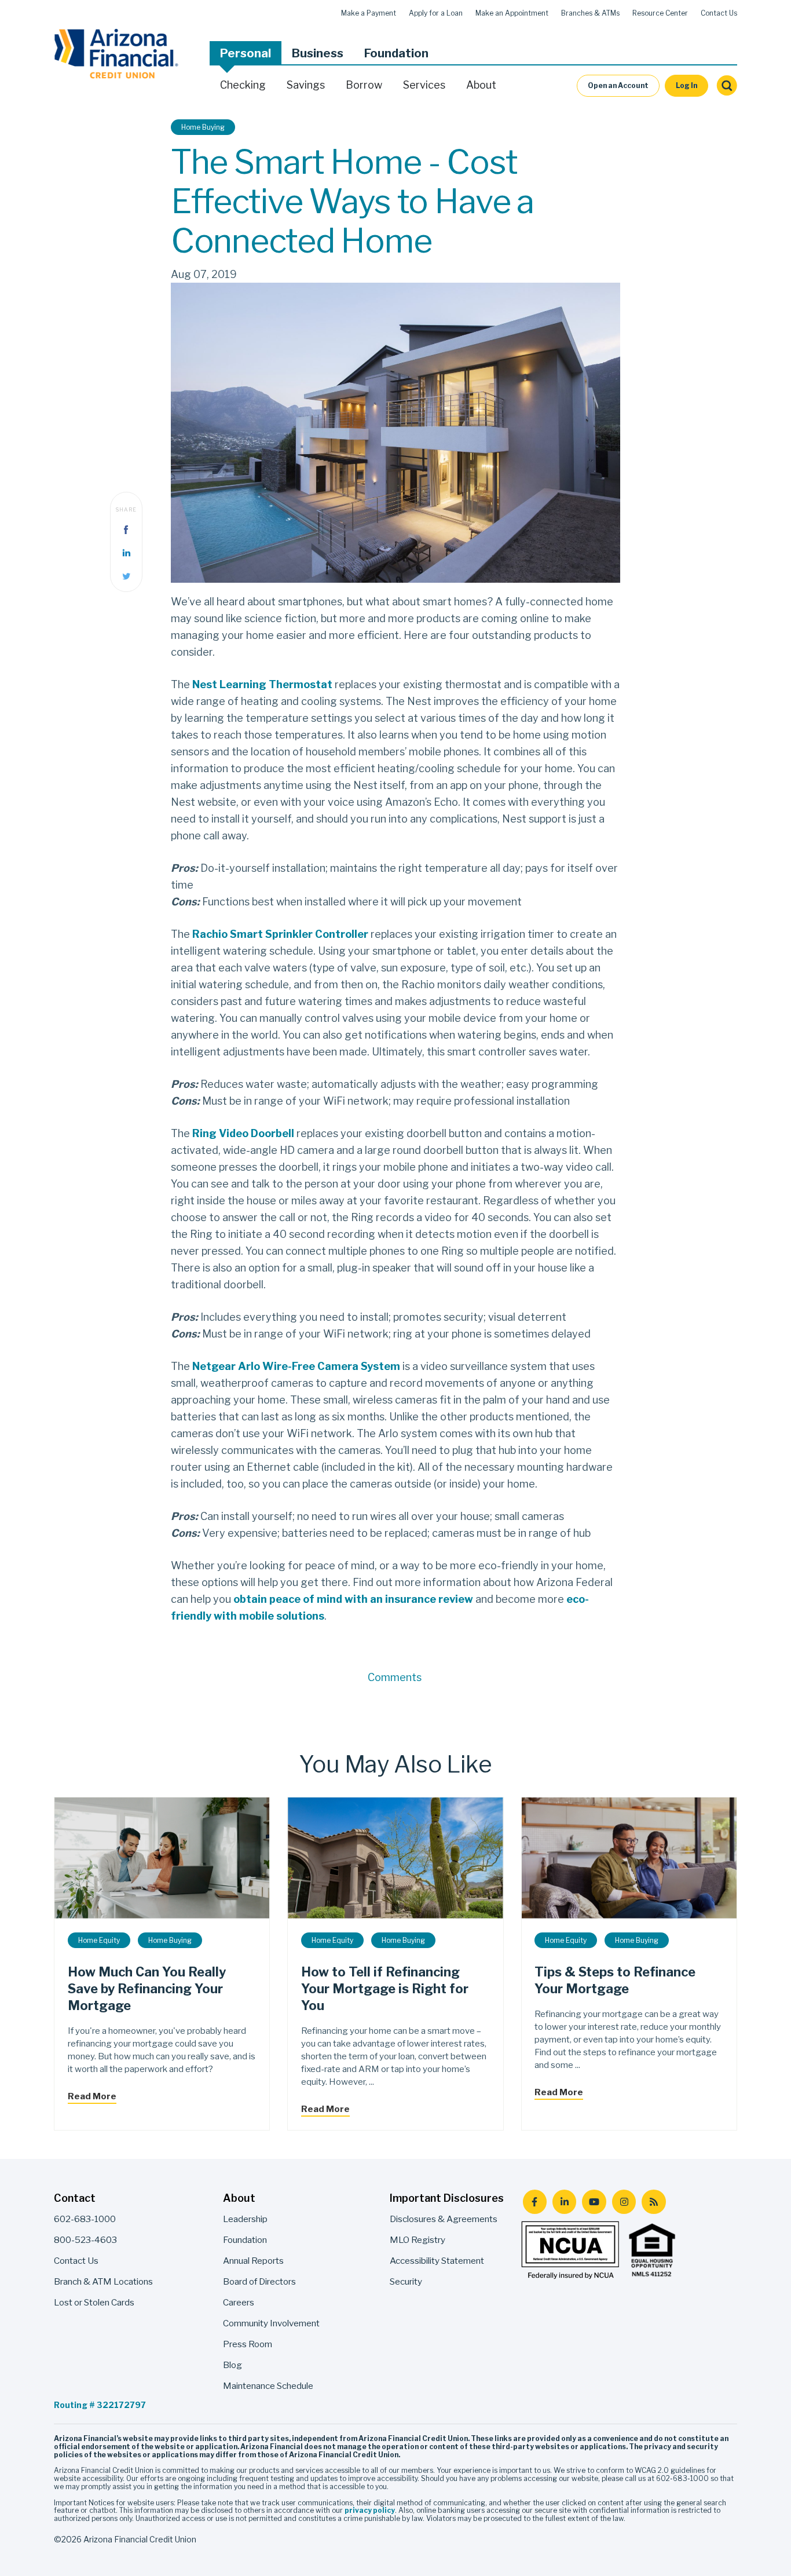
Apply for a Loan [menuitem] (436, 13)
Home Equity (99, 1940)
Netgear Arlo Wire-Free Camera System (296, 1366)
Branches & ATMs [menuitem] (590, 13)
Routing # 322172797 (100, 2405)
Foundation (396, 53)
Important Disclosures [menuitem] (447, 2198)
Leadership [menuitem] (245, 2219)
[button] (246, 53)
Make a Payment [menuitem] (369, 13)
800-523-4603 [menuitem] (85, 2240)
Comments (395, 1677)
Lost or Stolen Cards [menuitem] (94, 2302)
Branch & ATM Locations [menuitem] (103, 2281)
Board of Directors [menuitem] (259, 2281)
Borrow (364, 85)
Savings (306, 85)
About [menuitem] (239, 2198)
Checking (243, 85)
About (481, 85)
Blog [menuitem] (232, 2365)
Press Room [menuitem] (248, 2344)
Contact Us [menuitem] (719, 13)
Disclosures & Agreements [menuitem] (444, 2219)
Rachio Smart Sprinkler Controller (281, 934)
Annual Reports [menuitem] (253, 2261)
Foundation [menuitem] (245, 2240)
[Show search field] (727, 86)
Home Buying (203, 127)
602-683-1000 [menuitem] (85, 2219)
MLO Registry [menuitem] (418, 2240)
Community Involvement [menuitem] (271, 2323)
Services (424, 85)
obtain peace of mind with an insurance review (354, 1599)
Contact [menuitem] (75, 2198)
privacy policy (370, 2510)
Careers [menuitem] (239, 2302)
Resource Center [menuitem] (660, 13)
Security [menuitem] (406, 2281)
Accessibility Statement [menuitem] (437, 2261)
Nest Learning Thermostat (262, 684)
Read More (92, 2096)
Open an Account (618, 85)
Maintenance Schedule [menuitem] (268, 2386)
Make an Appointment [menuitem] (512, 13)
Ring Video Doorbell (244, 1133)
